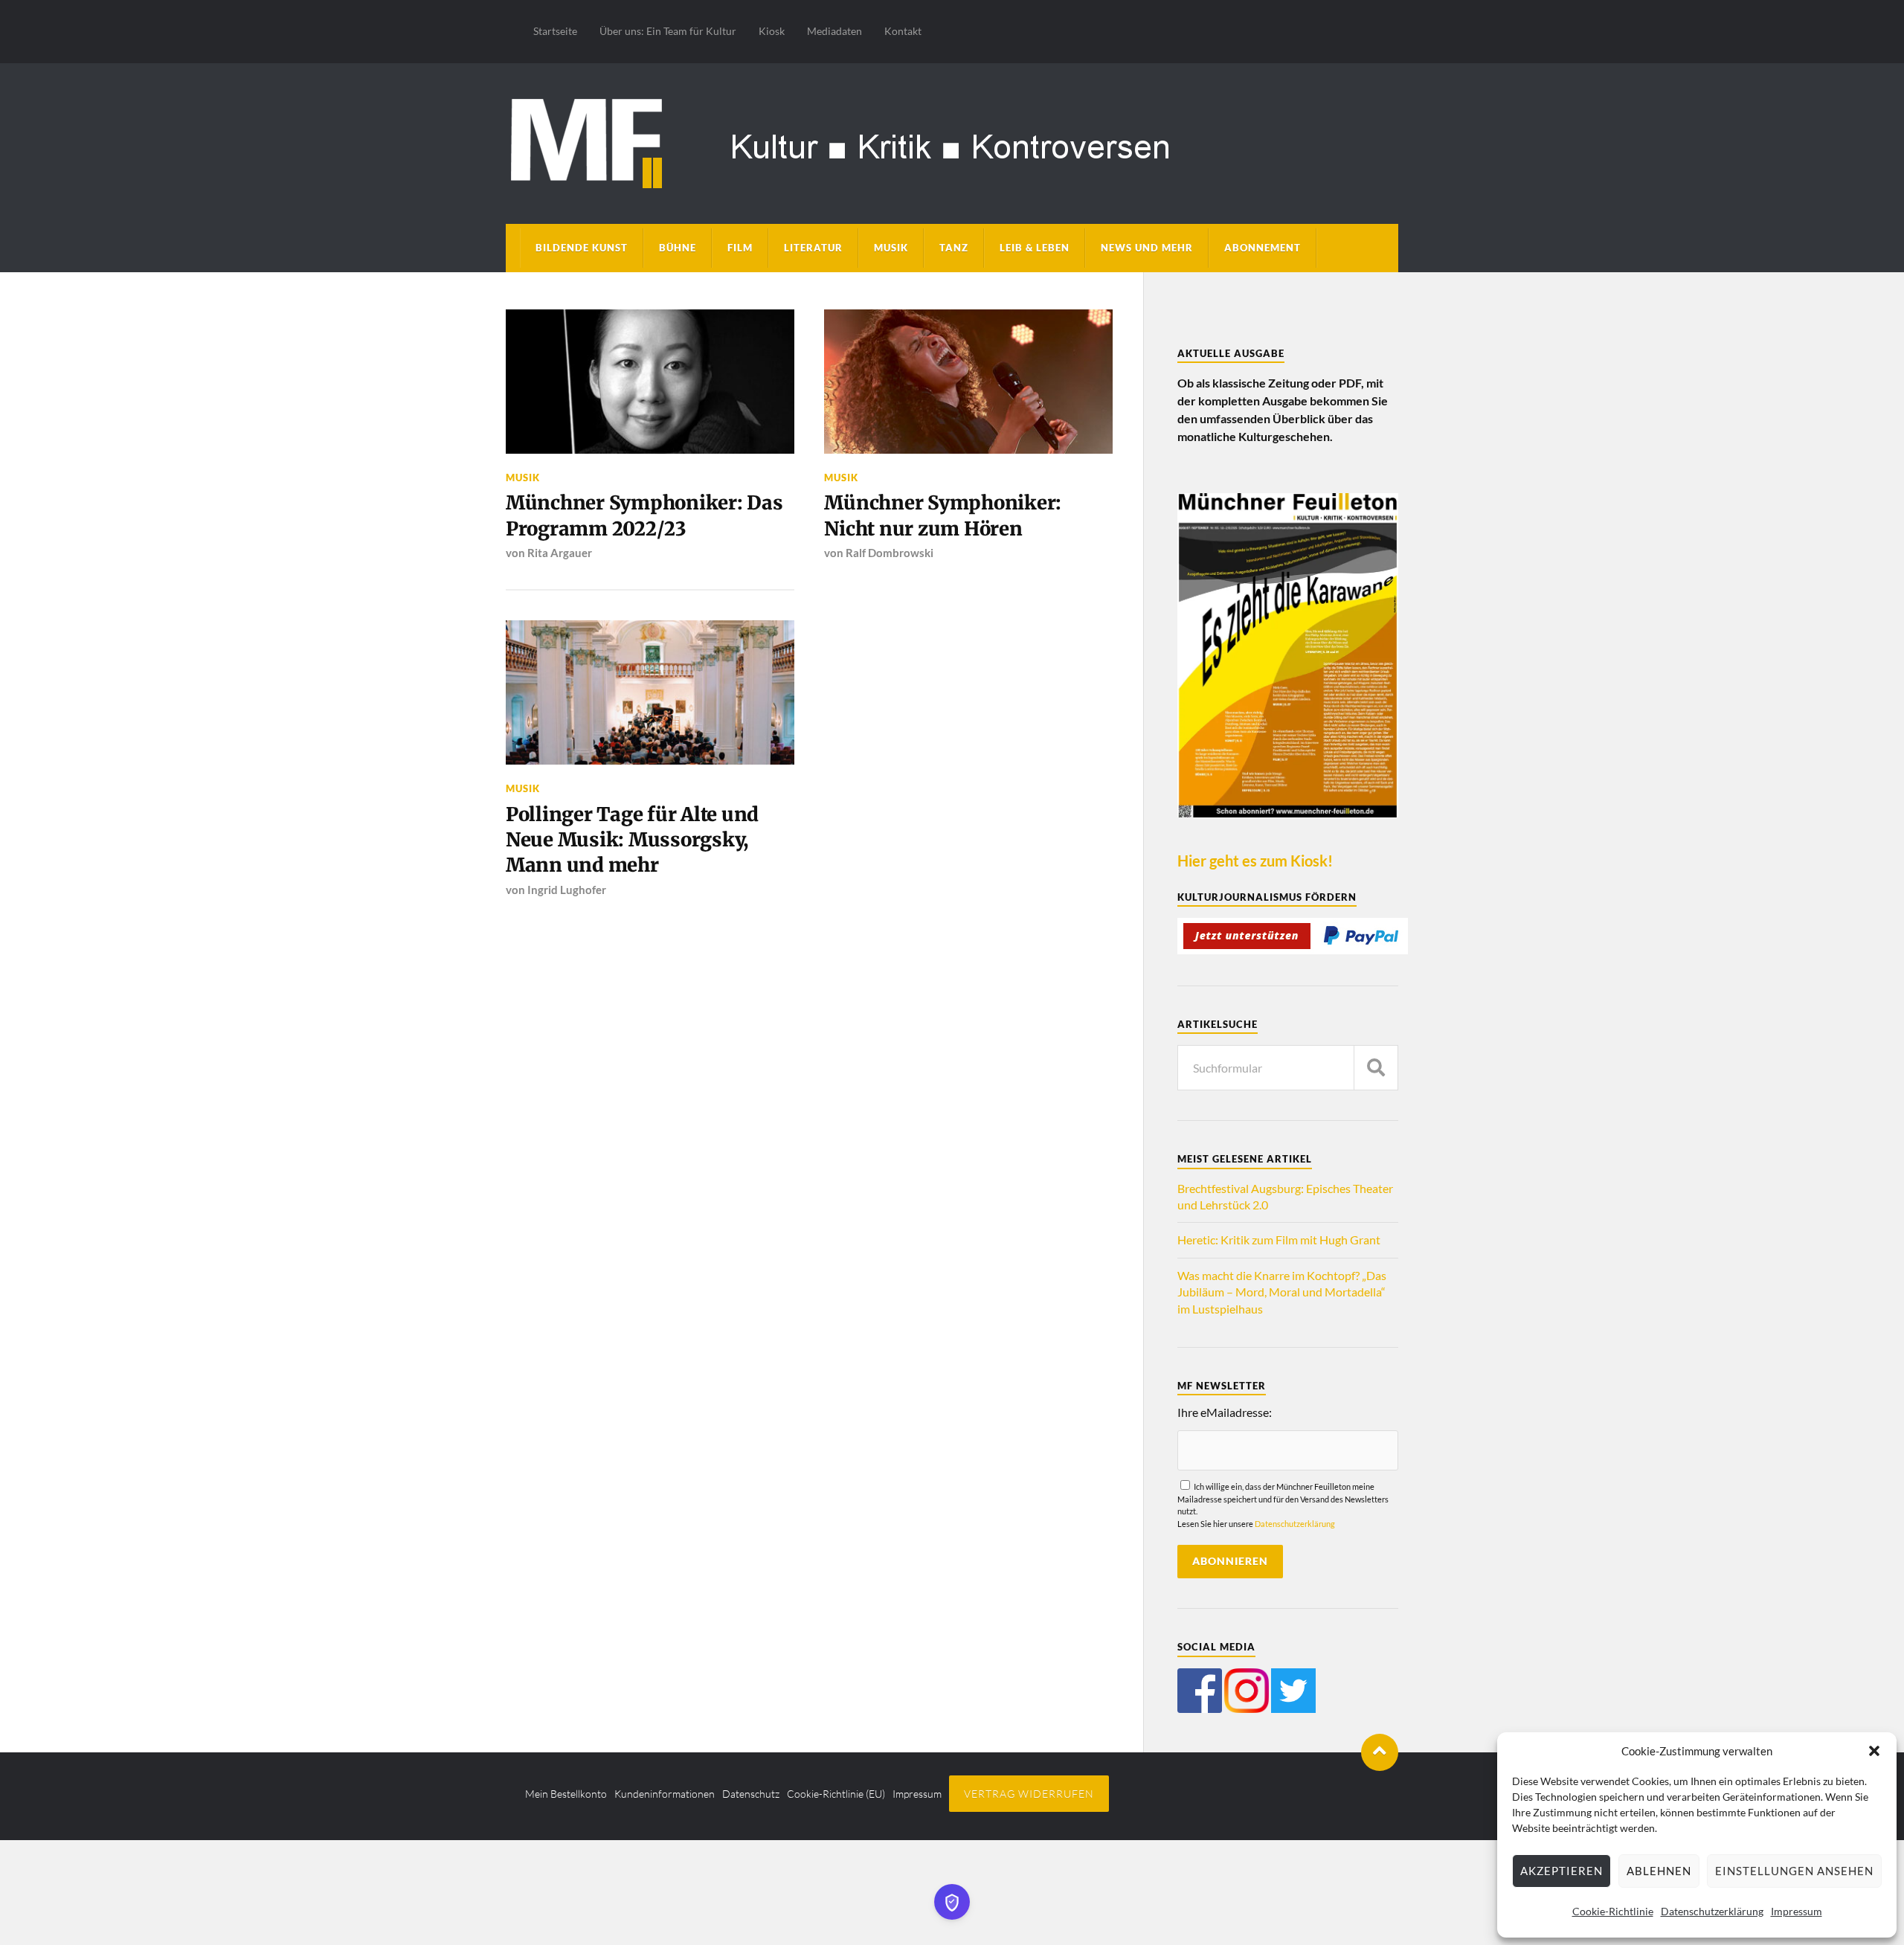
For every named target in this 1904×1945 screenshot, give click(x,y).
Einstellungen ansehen (1794, 1871)
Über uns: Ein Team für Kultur (668, 31)
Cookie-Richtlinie (1613, 1911)
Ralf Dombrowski (890, 553)
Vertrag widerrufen (1029, 1794)
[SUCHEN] (1376, 1068)
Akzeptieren (1562, 1871)
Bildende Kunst (582, 248)
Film (740, 248)
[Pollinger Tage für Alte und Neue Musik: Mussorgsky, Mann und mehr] (650, 692)
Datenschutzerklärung (1712, 1911)
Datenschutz (751, 1794)
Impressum (1797, 1911)
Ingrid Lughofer (567, 890)
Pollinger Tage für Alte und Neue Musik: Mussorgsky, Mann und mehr (632, 840)
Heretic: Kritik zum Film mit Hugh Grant (1279, 1240)
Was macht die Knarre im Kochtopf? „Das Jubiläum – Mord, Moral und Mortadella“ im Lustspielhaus (1282, 1292)
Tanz (954, 248)
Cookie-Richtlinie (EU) (836, 1794)
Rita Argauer (560, 553)
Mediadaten (834, 31)
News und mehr (1147, 248)
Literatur (813, 248)
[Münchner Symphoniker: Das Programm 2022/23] (650, 382)
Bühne (678, 248)
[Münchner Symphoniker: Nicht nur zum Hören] (968, 382)
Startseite (555, 31)
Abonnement (1263, 248)
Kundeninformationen (665, 1794)
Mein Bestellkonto (566, 1794)
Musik (891, 248)
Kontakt (903, 31)
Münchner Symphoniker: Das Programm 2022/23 (644, 515)
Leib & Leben (1035, 248)
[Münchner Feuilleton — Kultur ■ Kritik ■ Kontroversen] (952, 141)
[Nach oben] (1380, 1752)
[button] (1874, 1751)
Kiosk (772, 31)
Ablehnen (1659, 1871)
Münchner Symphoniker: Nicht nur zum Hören (943, 515)
